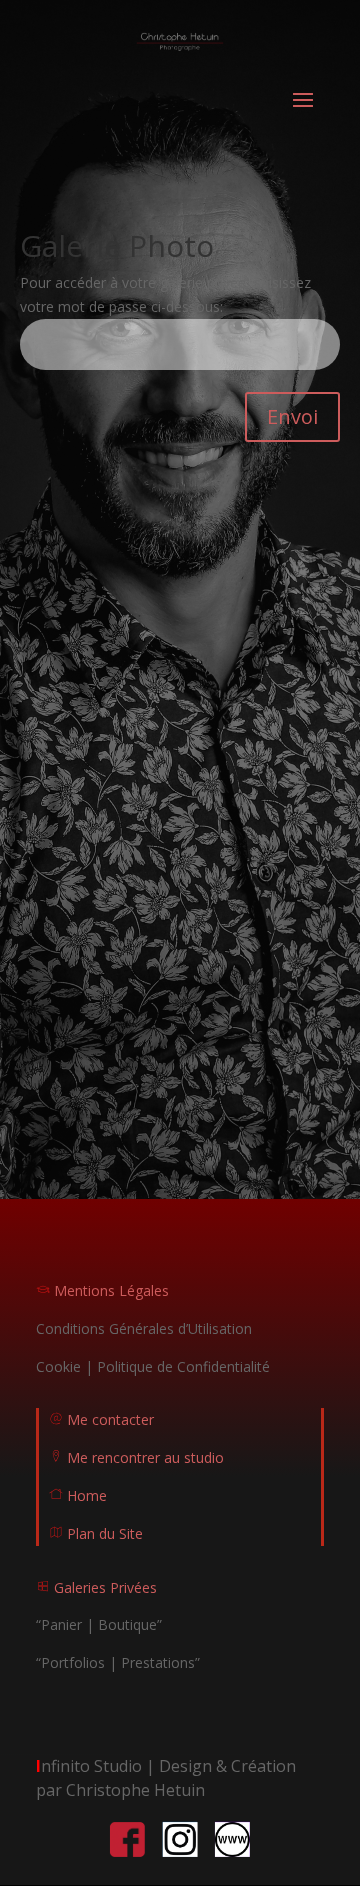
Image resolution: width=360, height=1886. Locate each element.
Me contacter (101, 1419)
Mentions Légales (102, 1290)
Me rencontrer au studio (136, 1457)
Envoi (292, 416)
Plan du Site (96, 1533)
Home (87, 1495)
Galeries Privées (96, 1587)
